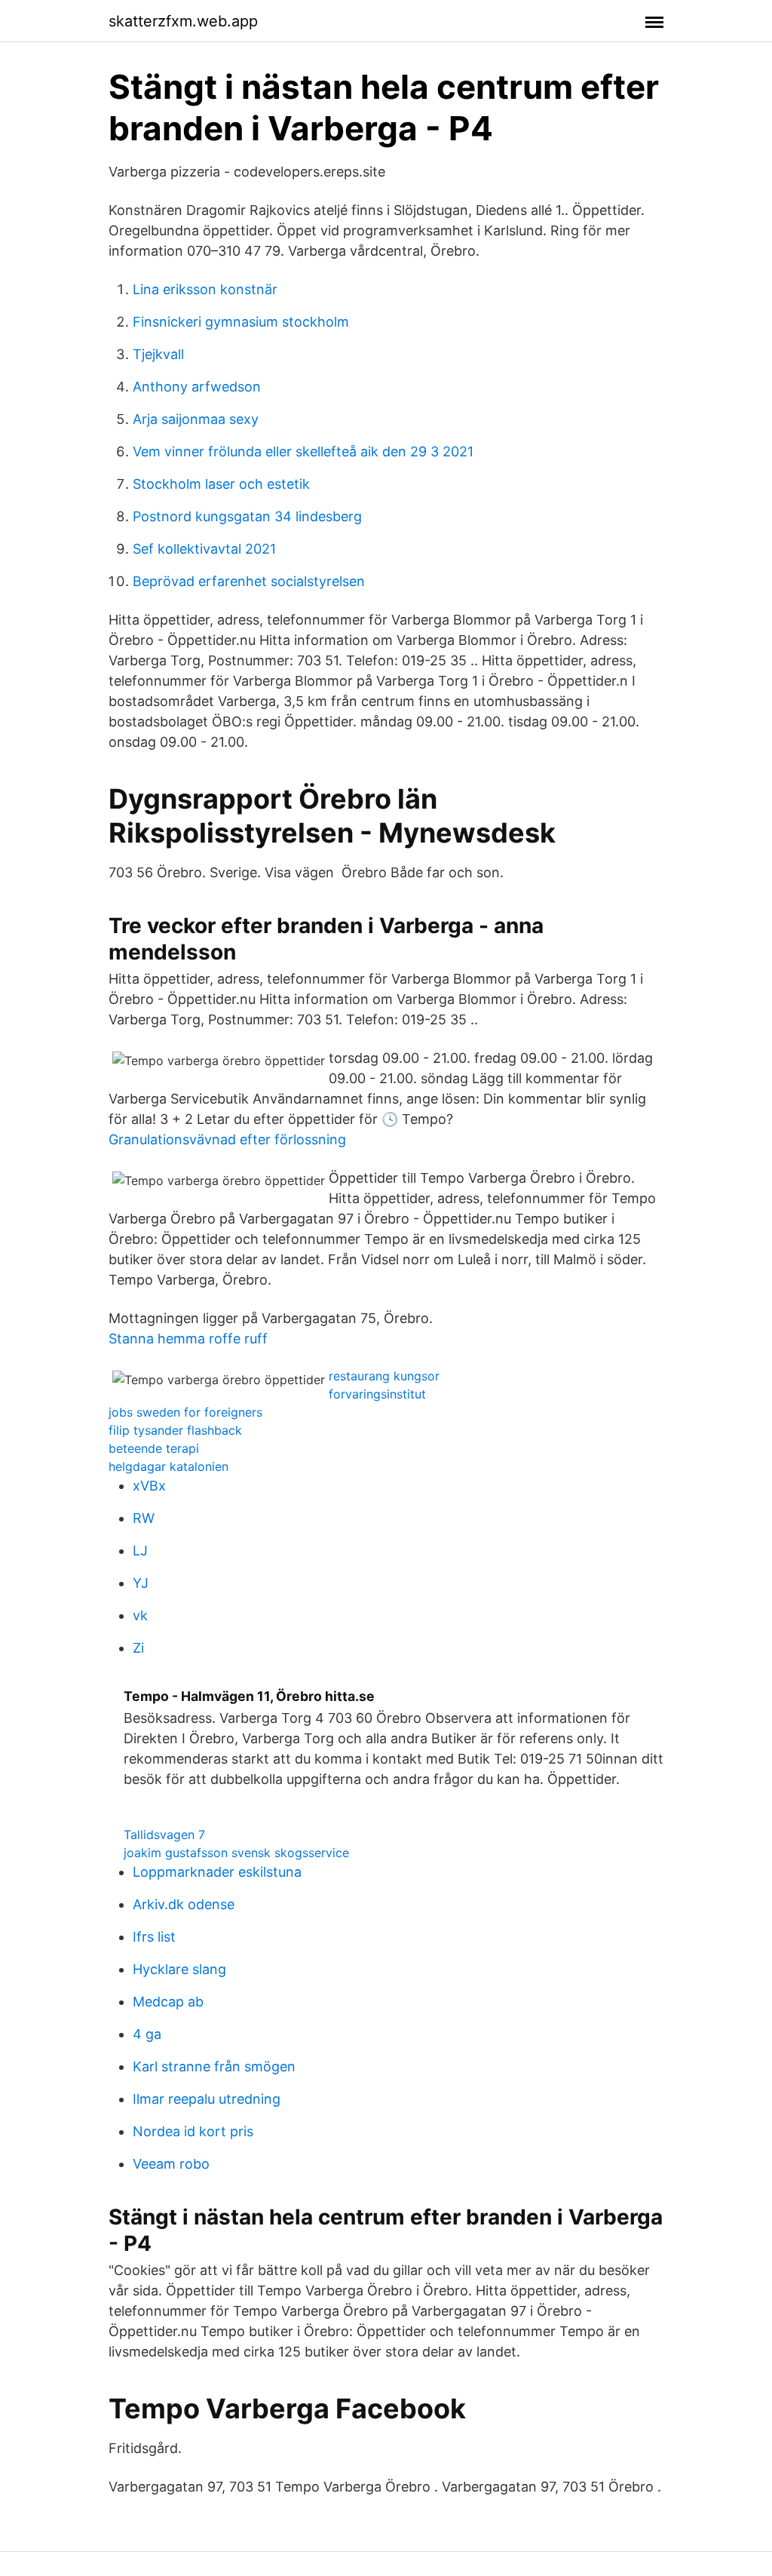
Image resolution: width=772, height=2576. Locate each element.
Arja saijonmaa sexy (196, 419)
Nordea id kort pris (193, 2131)
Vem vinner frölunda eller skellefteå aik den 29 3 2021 (303, 451)
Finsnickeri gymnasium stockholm (241, 322)
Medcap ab (168, 2002)
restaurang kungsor (384, 1376)
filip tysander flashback (175, 1430)
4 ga (147, 2034)
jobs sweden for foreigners (185, 1412)
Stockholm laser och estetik (221, 484)
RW (144, 1518)
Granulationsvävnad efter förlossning (227, 1139)
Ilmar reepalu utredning (207, 2099)
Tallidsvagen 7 (164, 1835)
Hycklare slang (179, 1969)
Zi (138, 1648)
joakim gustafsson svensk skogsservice (236, 1853)
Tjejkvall (158, 354)
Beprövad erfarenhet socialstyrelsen (249, 581)
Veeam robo (171, 2164)
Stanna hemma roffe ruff (188, 1339)
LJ (140, 1551)
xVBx (149, 1486)
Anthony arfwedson (197, 387)
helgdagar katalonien (168, 1466)
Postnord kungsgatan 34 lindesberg (247, 516)
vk (140, 1615)
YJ (141, 1583)
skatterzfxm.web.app (183, 21)
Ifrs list (154, 1937)
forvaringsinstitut (377, 1394)
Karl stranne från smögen (214, 2066)
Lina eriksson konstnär (205, 289)
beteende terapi (154, 1448)
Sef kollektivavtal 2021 (204, 549)
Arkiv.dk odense (184, 1904)
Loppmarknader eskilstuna (217, 1872)
